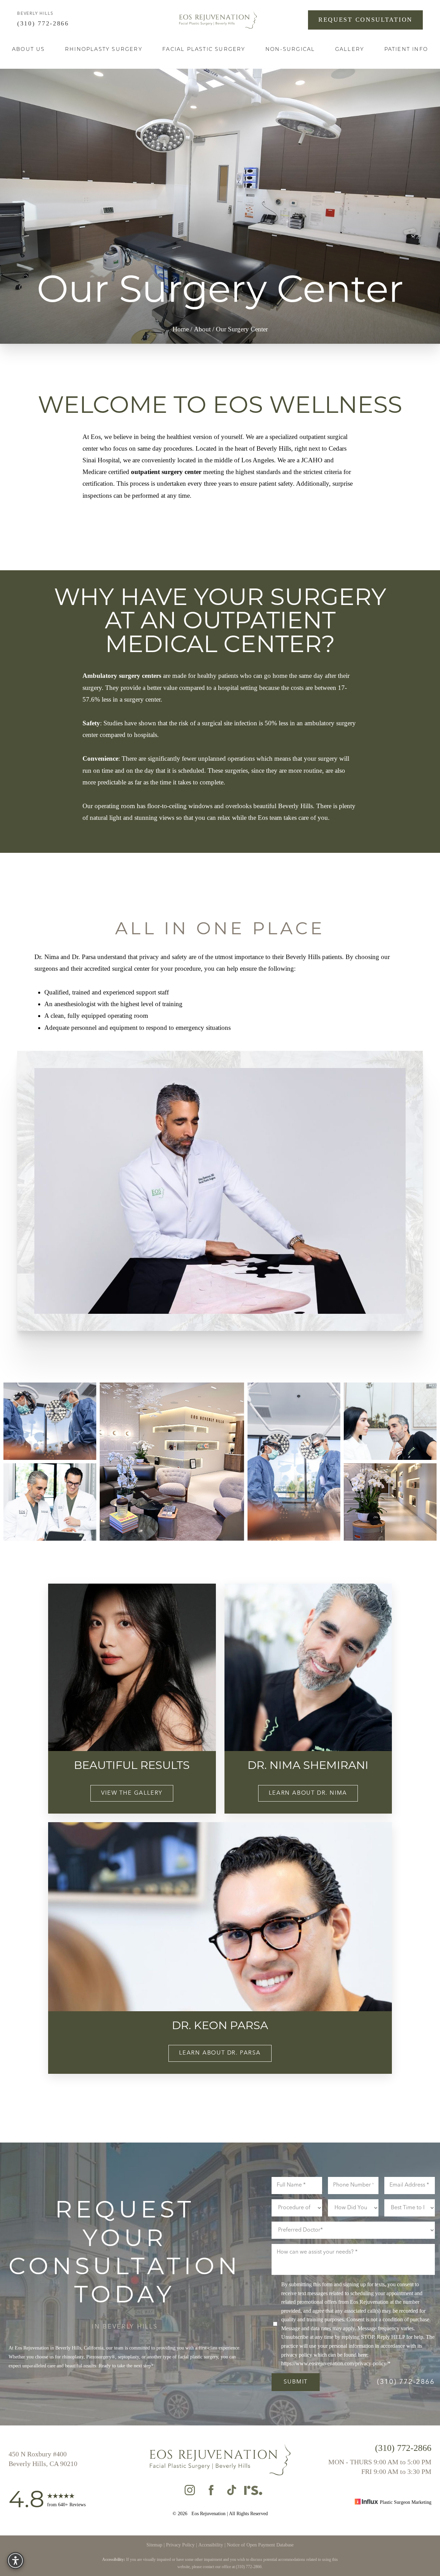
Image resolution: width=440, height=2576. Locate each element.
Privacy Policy (180, 2545)
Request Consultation (365, 20)
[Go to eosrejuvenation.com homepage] (218, 20)
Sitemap (154, 2545)
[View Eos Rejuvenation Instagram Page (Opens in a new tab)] (190, 2492)
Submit (296, 2382)
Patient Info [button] (406, 50)
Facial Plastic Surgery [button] (204, 50)
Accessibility (211, 2545)
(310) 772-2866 (45, 23)
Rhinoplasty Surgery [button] (104, 50)
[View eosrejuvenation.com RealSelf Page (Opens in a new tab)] (253, 2492)
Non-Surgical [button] (290, 50)
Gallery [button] (350, 50)
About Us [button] (29, 50)
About (202, 329)
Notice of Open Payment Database (260, 2545)
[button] (15, 2561)
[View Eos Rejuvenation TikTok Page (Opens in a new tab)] (232, 2492)
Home (181, 329)
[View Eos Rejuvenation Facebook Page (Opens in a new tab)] (211, 2492)
